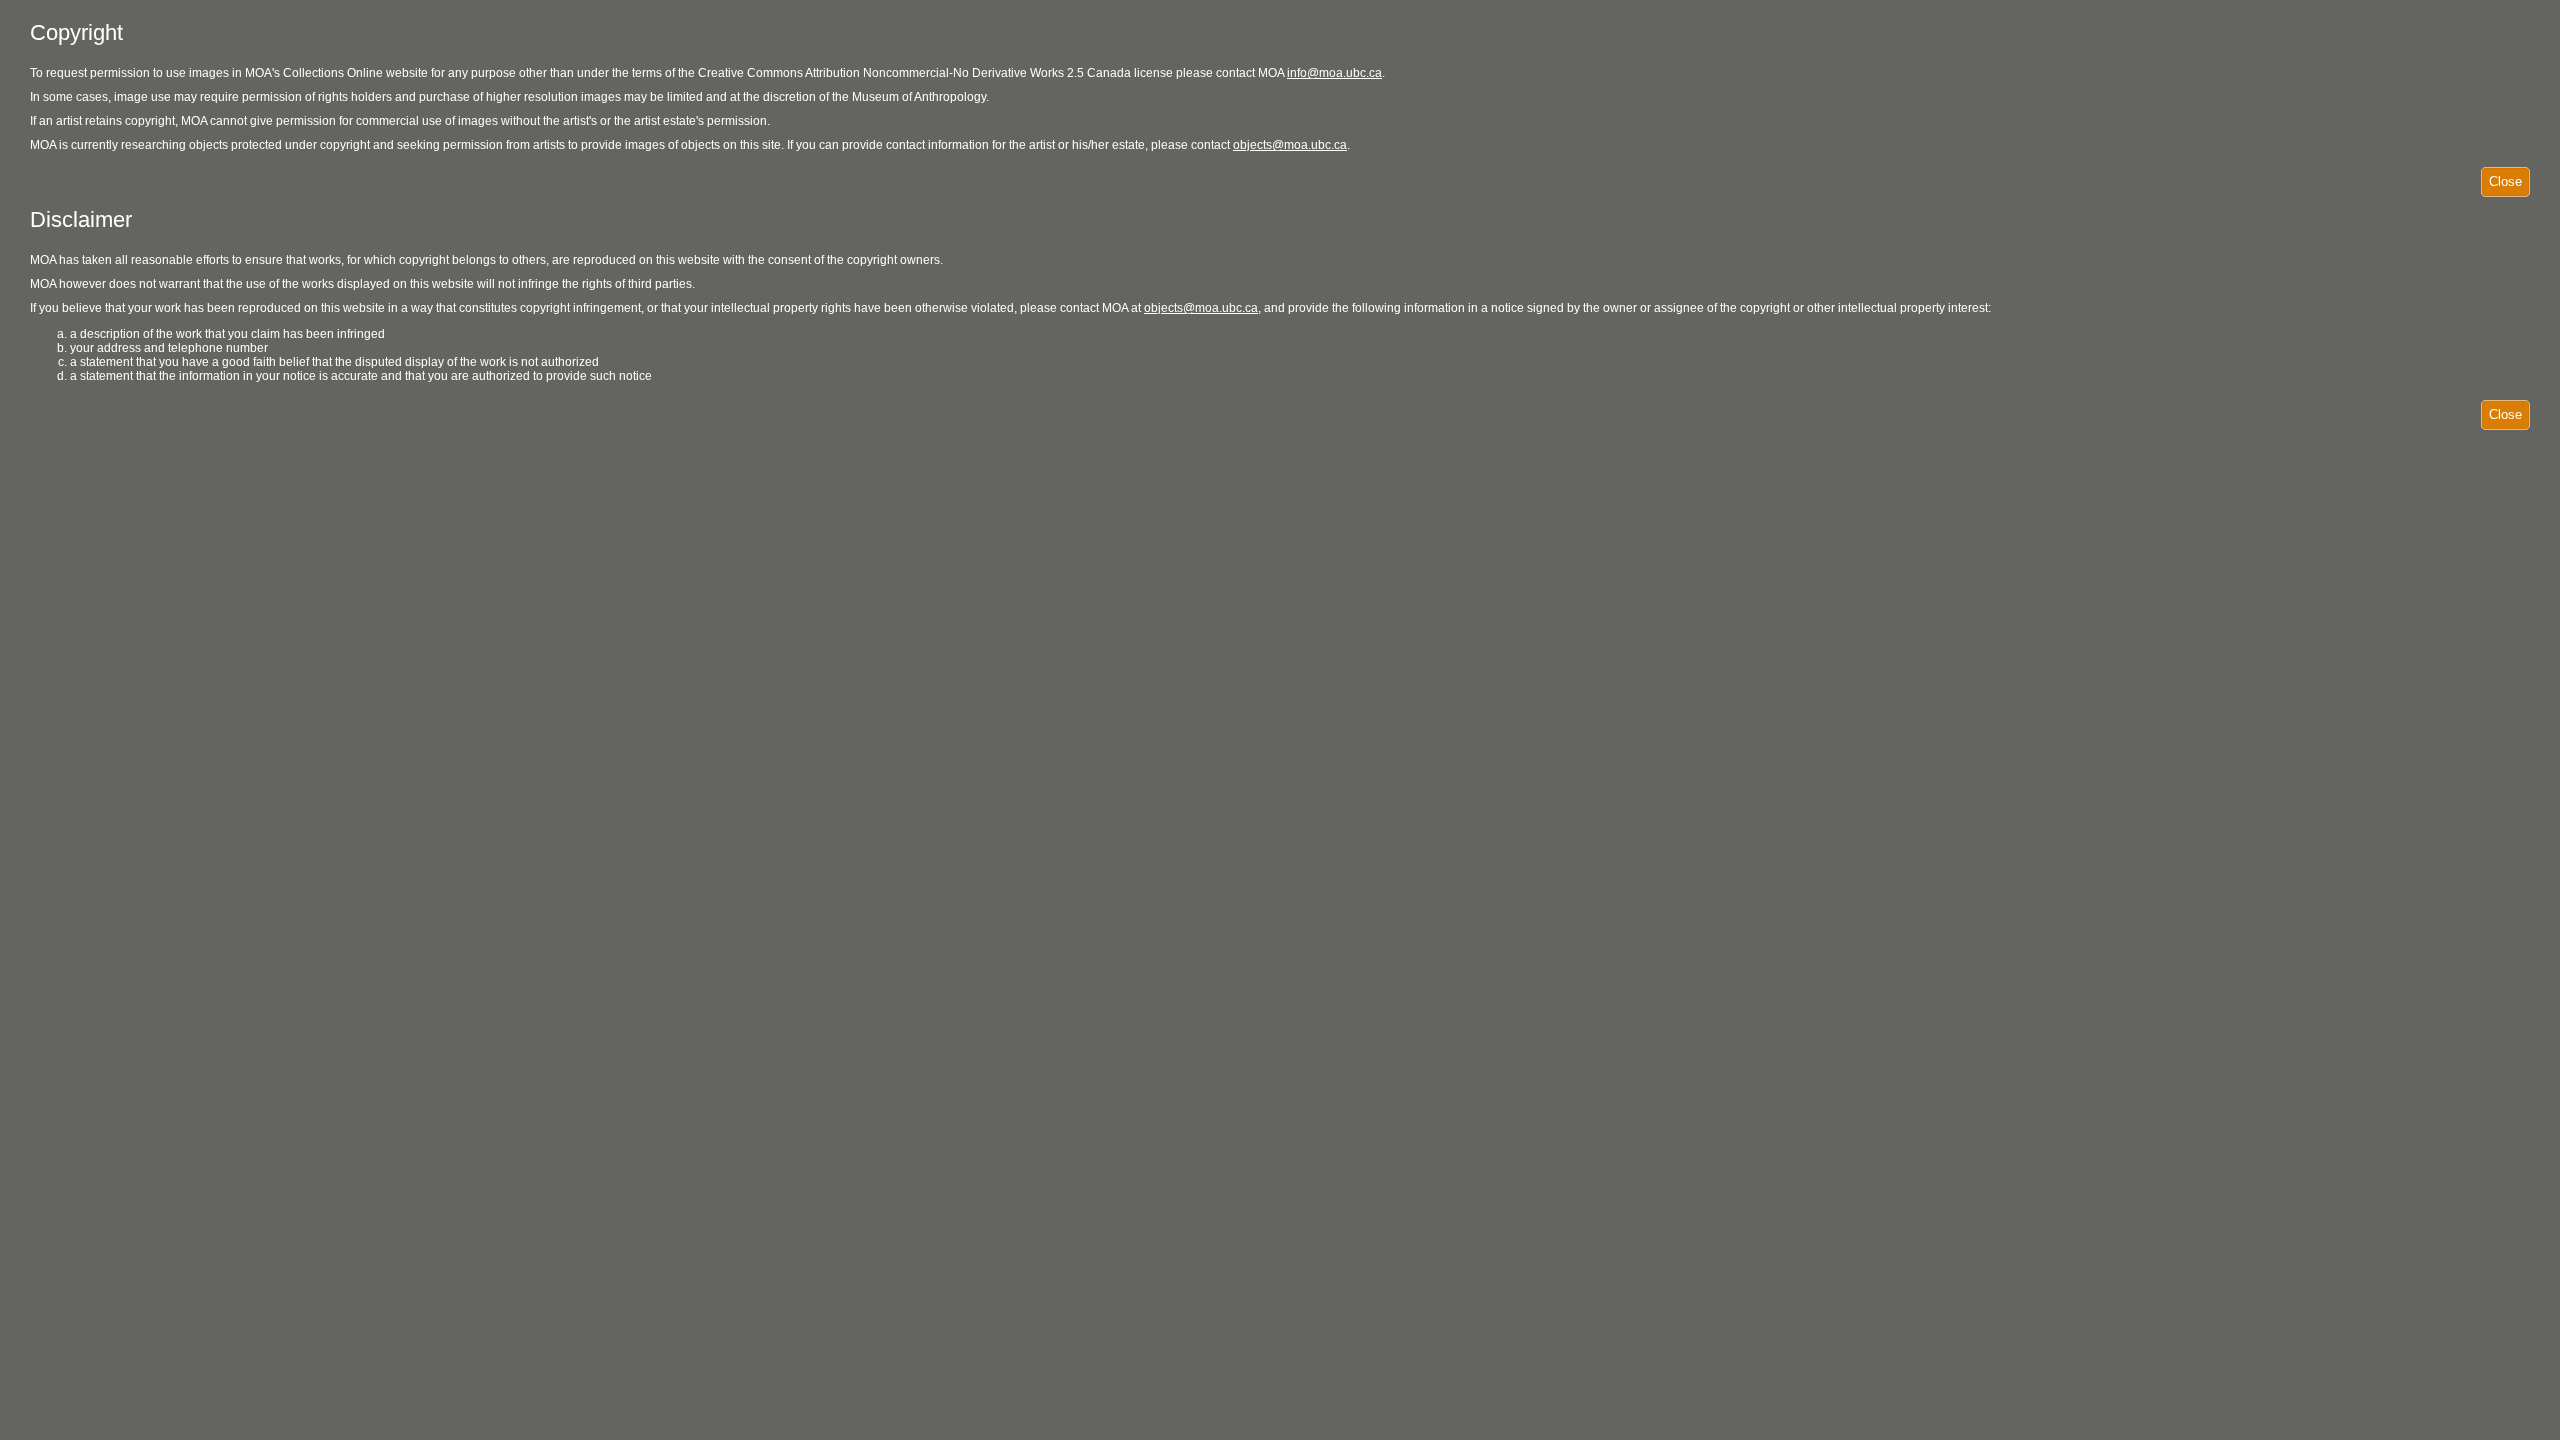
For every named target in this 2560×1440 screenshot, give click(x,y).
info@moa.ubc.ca (1334, 73)
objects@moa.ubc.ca (1290, 145)
